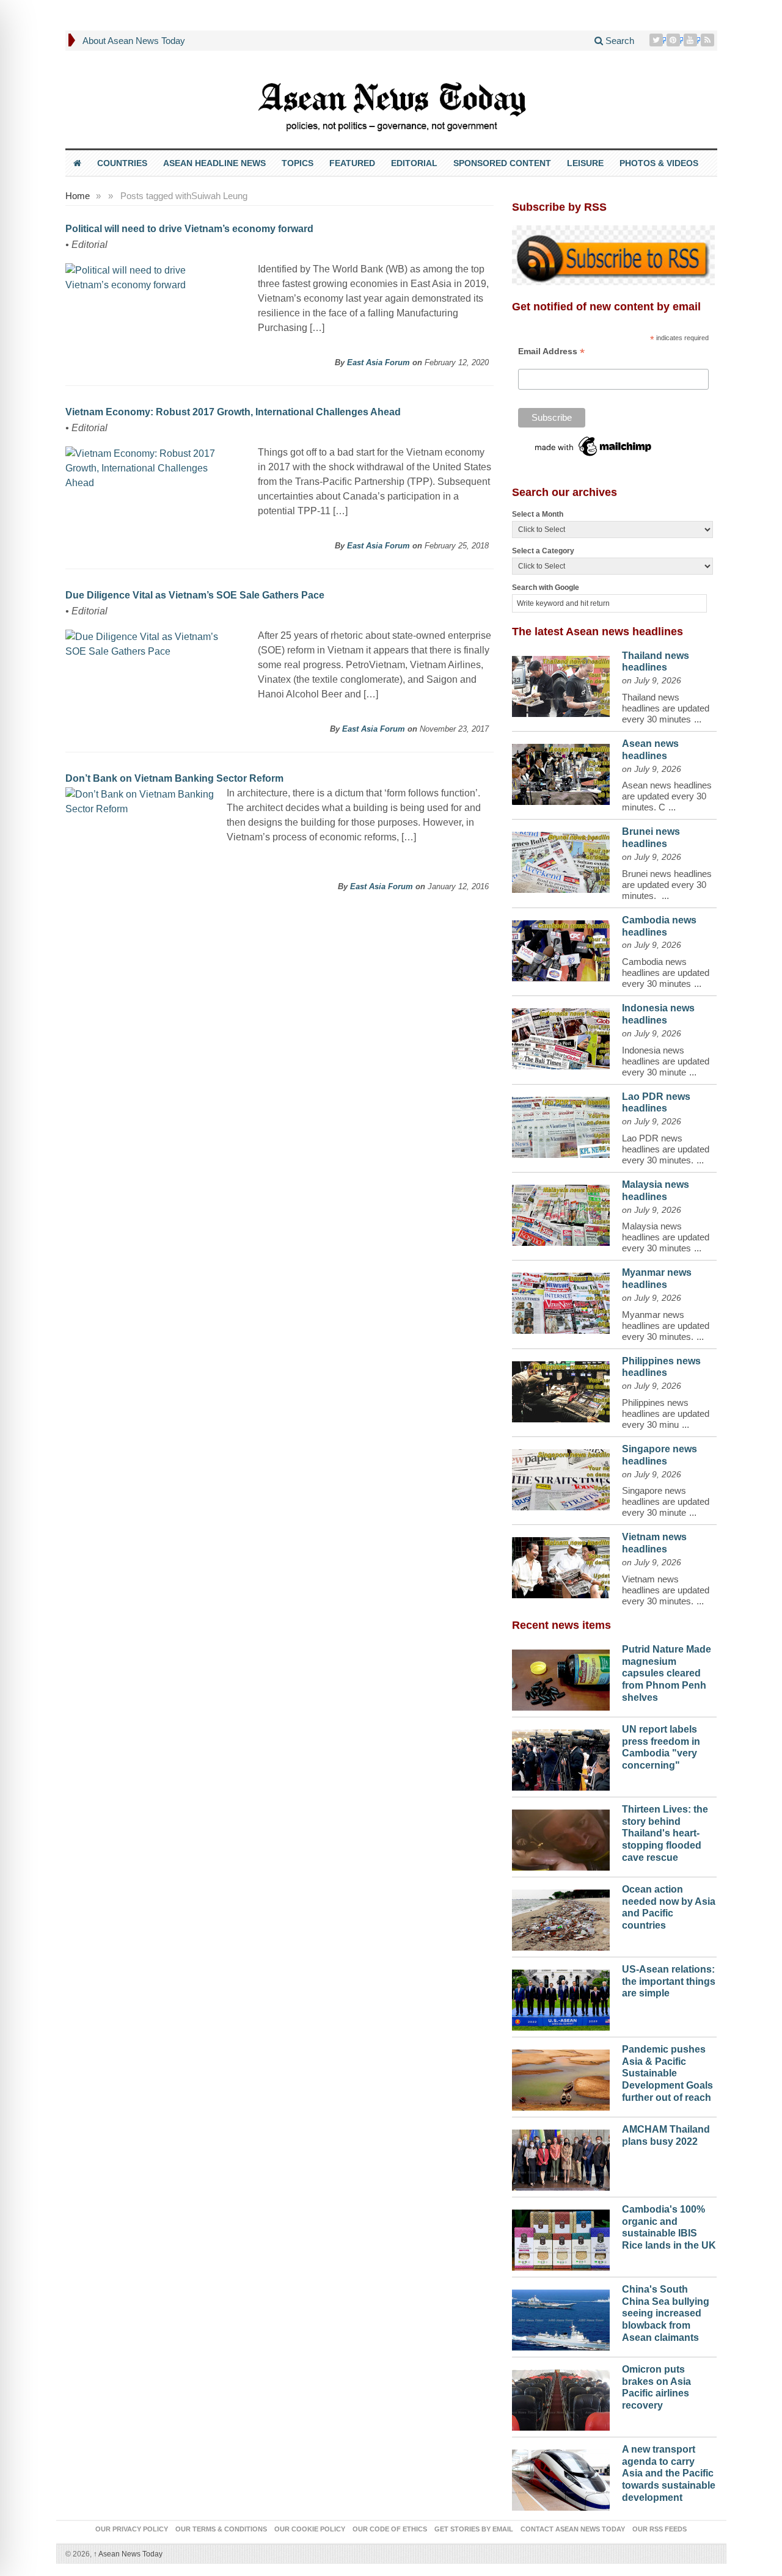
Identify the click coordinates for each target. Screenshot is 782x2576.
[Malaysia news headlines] (561, 1212)
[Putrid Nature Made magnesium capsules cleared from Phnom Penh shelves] (561, 1677)
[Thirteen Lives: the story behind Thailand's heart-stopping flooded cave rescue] (561, 1837)
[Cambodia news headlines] (561, 948)
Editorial (414, 163)
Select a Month (538, 514)
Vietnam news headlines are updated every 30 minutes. (666, 1590)
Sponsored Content (502, 163)
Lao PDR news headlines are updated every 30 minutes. (666, 1149)
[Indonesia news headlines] (561, 1036)
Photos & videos (659, 163)
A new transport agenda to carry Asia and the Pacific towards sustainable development (669, 2473)
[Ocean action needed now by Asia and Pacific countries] (561, 1917)
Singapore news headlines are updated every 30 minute (666, 1501)
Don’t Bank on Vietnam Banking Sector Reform (174, 778)
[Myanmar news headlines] (561, 1300)
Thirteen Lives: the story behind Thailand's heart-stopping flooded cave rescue (665, 1833)
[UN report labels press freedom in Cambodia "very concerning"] (561, 1757)
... (698, 719)
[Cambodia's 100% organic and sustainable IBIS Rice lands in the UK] (561, 2237)
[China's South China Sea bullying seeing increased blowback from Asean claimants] (561, 2317)
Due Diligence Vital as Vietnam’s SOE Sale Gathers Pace (195, 595)
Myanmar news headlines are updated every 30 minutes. (666, 1326)
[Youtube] (692, 40)
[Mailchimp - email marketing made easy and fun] (594, 445)
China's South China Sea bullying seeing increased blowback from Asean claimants (666, 2313)
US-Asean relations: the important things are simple (669, 1981)
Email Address (551, 351)
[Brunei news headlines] (561, 859)
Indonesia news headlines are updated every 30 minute (666, 1061)
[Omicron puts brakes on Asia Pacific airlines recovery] (561, 2397)
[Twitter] (657, 40)
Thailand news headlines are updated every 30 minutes (666, 708)
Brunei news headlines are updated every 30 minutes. (667, 885)
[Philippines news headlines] (561, 1389)
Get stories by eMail (474, 2529)
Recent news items (561, 1625)
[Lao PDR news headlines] (561, 1124)
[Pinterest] (674, 40)
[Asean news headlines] (561, 771)
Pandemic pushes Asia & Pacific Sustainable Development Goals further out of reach (667, 2073)
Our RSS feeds (660, 2529)
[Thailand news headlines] (561, 683)
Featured (352, 163)
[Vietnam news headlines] (561, 1565)
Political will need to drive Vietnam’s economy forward (189, 229)
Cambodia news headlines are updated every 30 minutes (666, 973)
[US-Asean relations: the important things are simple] (561, 1997)
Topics (298, 163)
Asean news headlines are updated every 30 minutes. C (667, 796)
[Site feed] (709, 40)
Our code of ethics (390, 2529)
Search (619, 41)
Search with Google (546, 588)
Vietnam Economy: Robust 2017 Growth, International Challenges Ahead (233, 412)
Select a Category (543, 551)
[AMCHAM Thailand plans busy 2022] (561, 2157)
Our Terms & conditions (221, 2529)
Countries (122, 163)
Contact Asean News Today (573, 2529)
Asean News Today (128, 2554)
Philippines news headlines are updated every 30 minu (666, 1414)
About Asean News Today (134, 41)
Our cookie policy (310, 2529)
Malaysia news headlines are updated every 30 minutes (666, 1237)
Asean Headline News (214, 163)
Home (78, 196)
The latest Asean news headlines (597, 631)
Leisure (585, 163)
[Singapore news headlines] (561, 1477)
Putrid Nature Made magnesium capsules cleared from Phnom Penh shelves (667, 1673)
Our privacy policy (132, 2529)
